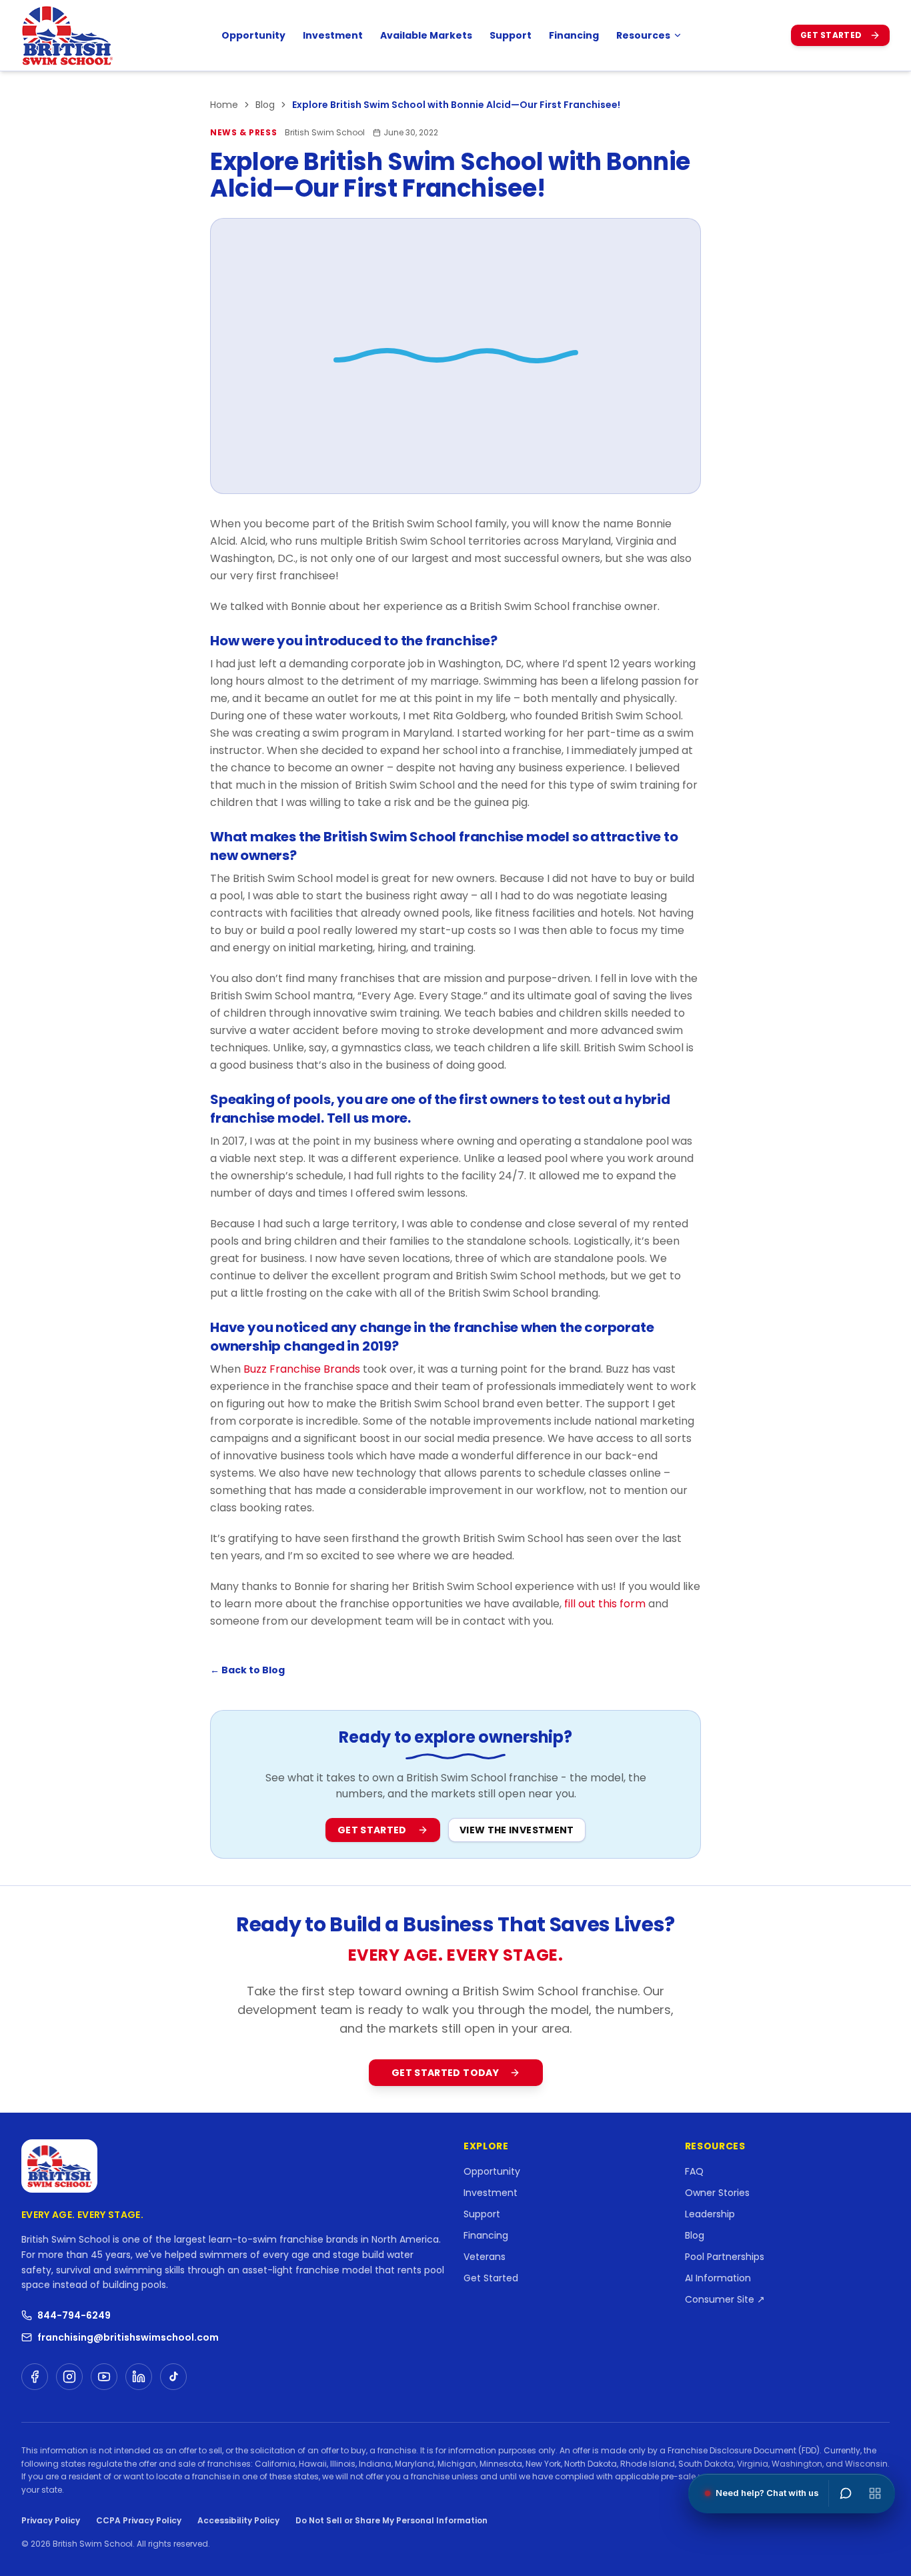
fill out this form (605, 1604)
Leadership (710, 2214)
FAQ (694, 2171)
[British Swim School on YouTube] (104, 2377)
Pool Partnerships (725, 2257)
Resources (643, 35)
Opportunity (253, 35)
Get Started (831, 35)
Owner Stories (717, 2193)
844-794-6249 (74, 2315)
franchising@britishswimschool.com (128, 2337)
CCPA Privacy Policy (139, 2520)
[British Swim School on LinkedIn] (139, 2377)
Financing (574, 35)
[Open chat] (846, 2493)
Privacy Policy (51, 2520)
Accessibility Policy (238, 2520)
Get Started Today (445, 2073)
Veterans (485, 2257)
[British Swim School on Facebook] (35, 2377)
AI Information (718, 2278)
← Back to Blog (247, 1670)
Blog (265, 105)
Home (224, 105)
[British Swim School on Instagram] (69, 2377)
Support (511, 35)
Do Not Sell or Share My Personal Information (391, 2521)
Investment (333, 35)
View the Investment (517, 1830)
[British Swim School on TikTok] (173, 2377)
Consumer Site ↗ (725, 2299)
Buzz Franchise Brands (302, 1369)
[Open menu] (875, 2493)
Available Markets (426, 35)
